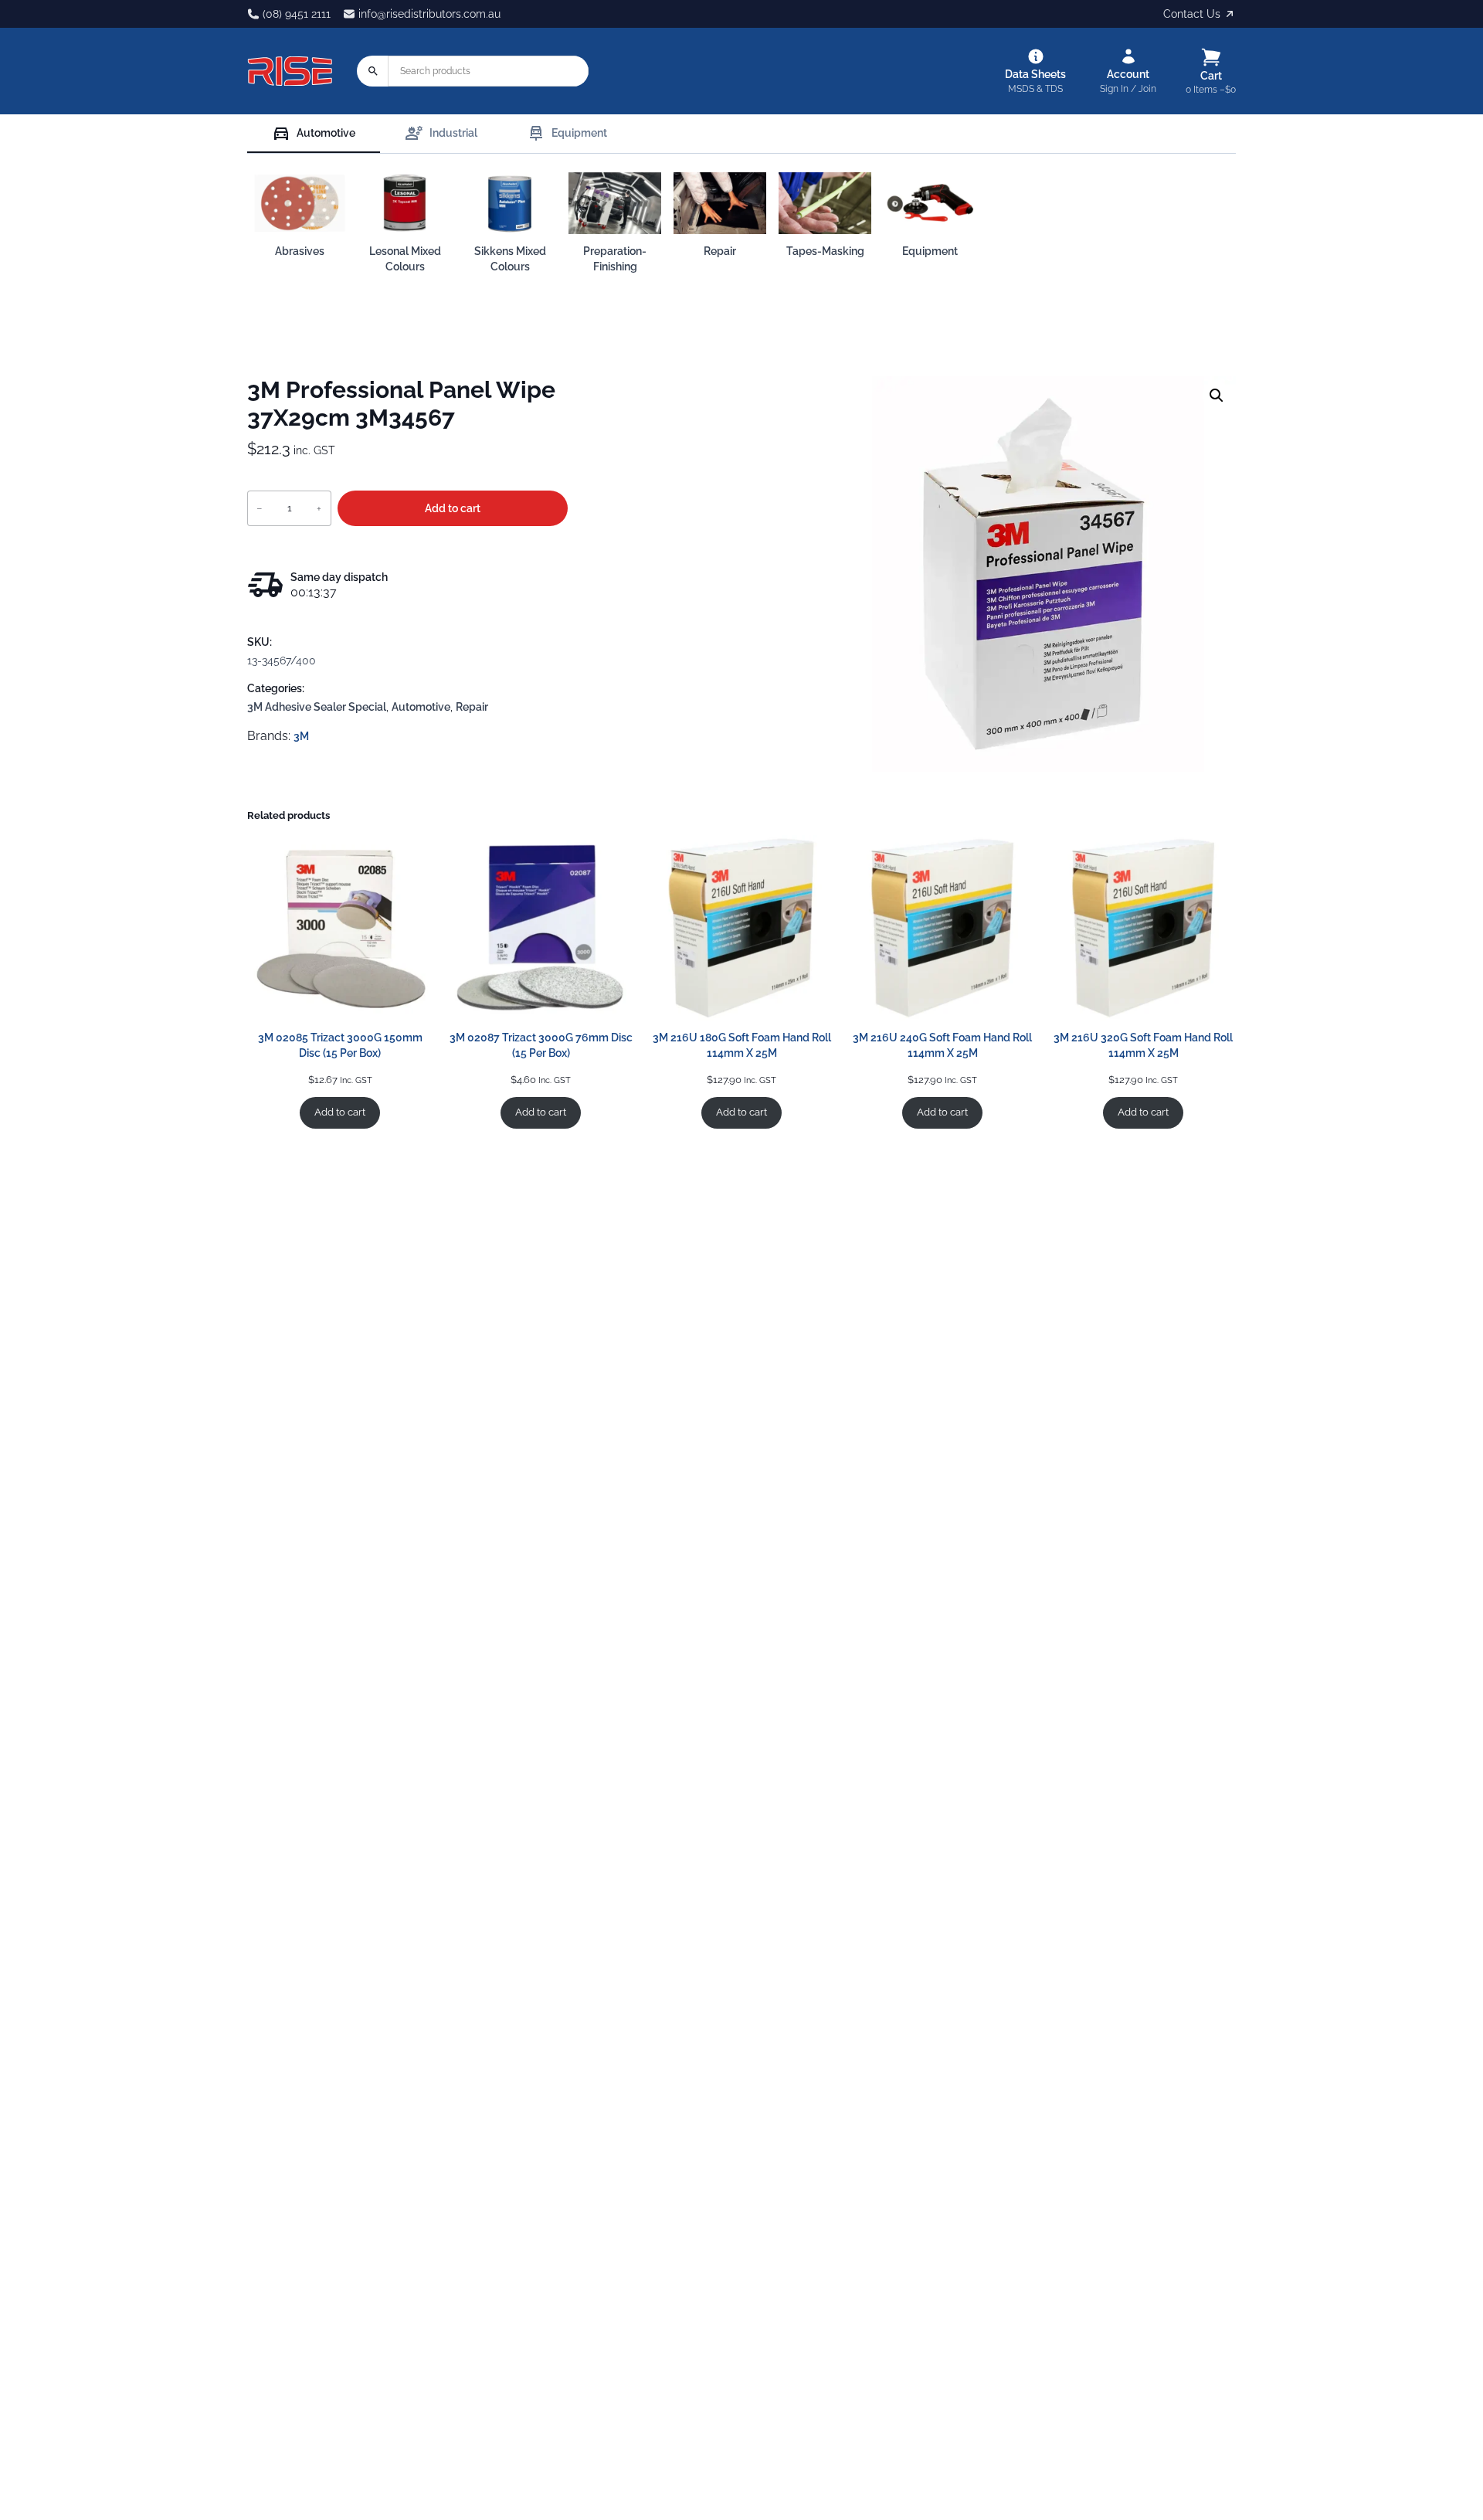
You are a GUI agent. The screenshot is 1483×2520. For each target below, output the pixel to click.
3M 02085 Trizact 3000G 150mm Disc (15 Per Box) (340, 1045)
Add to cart (453, 508)
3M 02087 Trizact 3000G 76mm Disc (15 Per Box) (541, 1045)
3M (301, 736)
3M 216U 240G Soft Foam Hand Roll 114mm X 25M (942, 1045)
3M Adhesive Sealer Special (317, 707)
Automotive (421, 707)
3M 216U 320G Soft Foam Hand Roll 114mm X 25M (1143, 1045)
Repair (472, 707)
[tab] (314, 134)
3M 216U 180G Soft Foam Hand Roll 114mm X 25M (742, 1045)
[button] (1217, 396)
